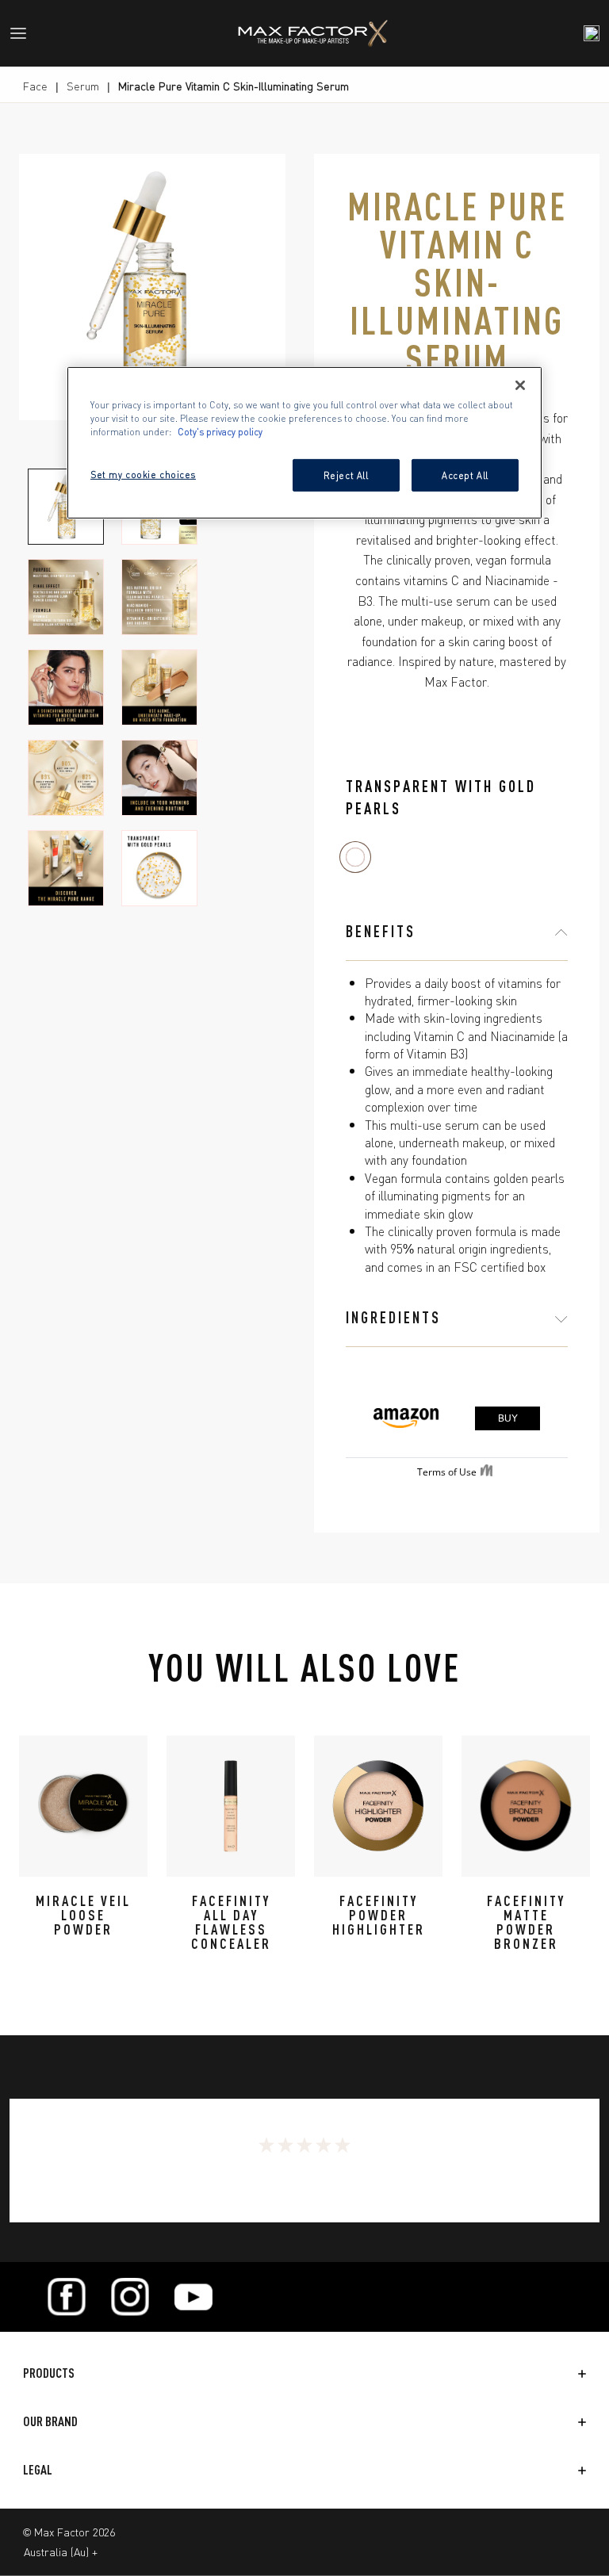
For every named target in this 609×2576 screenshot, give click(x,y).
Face (35, 86)
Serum (83, 86)
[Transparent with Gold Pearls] (355, 857)
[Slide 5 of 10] (66, 687)
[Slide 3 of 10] (66, 597)
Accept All (465, 474)
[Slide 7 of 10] (66, 778)
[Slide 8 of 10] (159, 778)
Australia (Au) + (61, 2551)
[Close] (520, 385)
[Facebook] (67, 2297)
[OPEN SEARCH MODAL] (592, 33)
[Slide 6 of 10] (159, 687)
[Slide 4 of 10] (159, 597)
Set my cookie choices (143, 473)
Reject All (346, 474)
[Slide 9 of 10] (66, 868)
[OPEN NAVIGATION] (25, 33)
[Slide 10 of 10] (159, 868)
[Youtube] (193, 2297)
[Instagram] (130, 2297)
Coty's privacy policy (220, 431)
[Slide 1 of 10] (66, 507)
